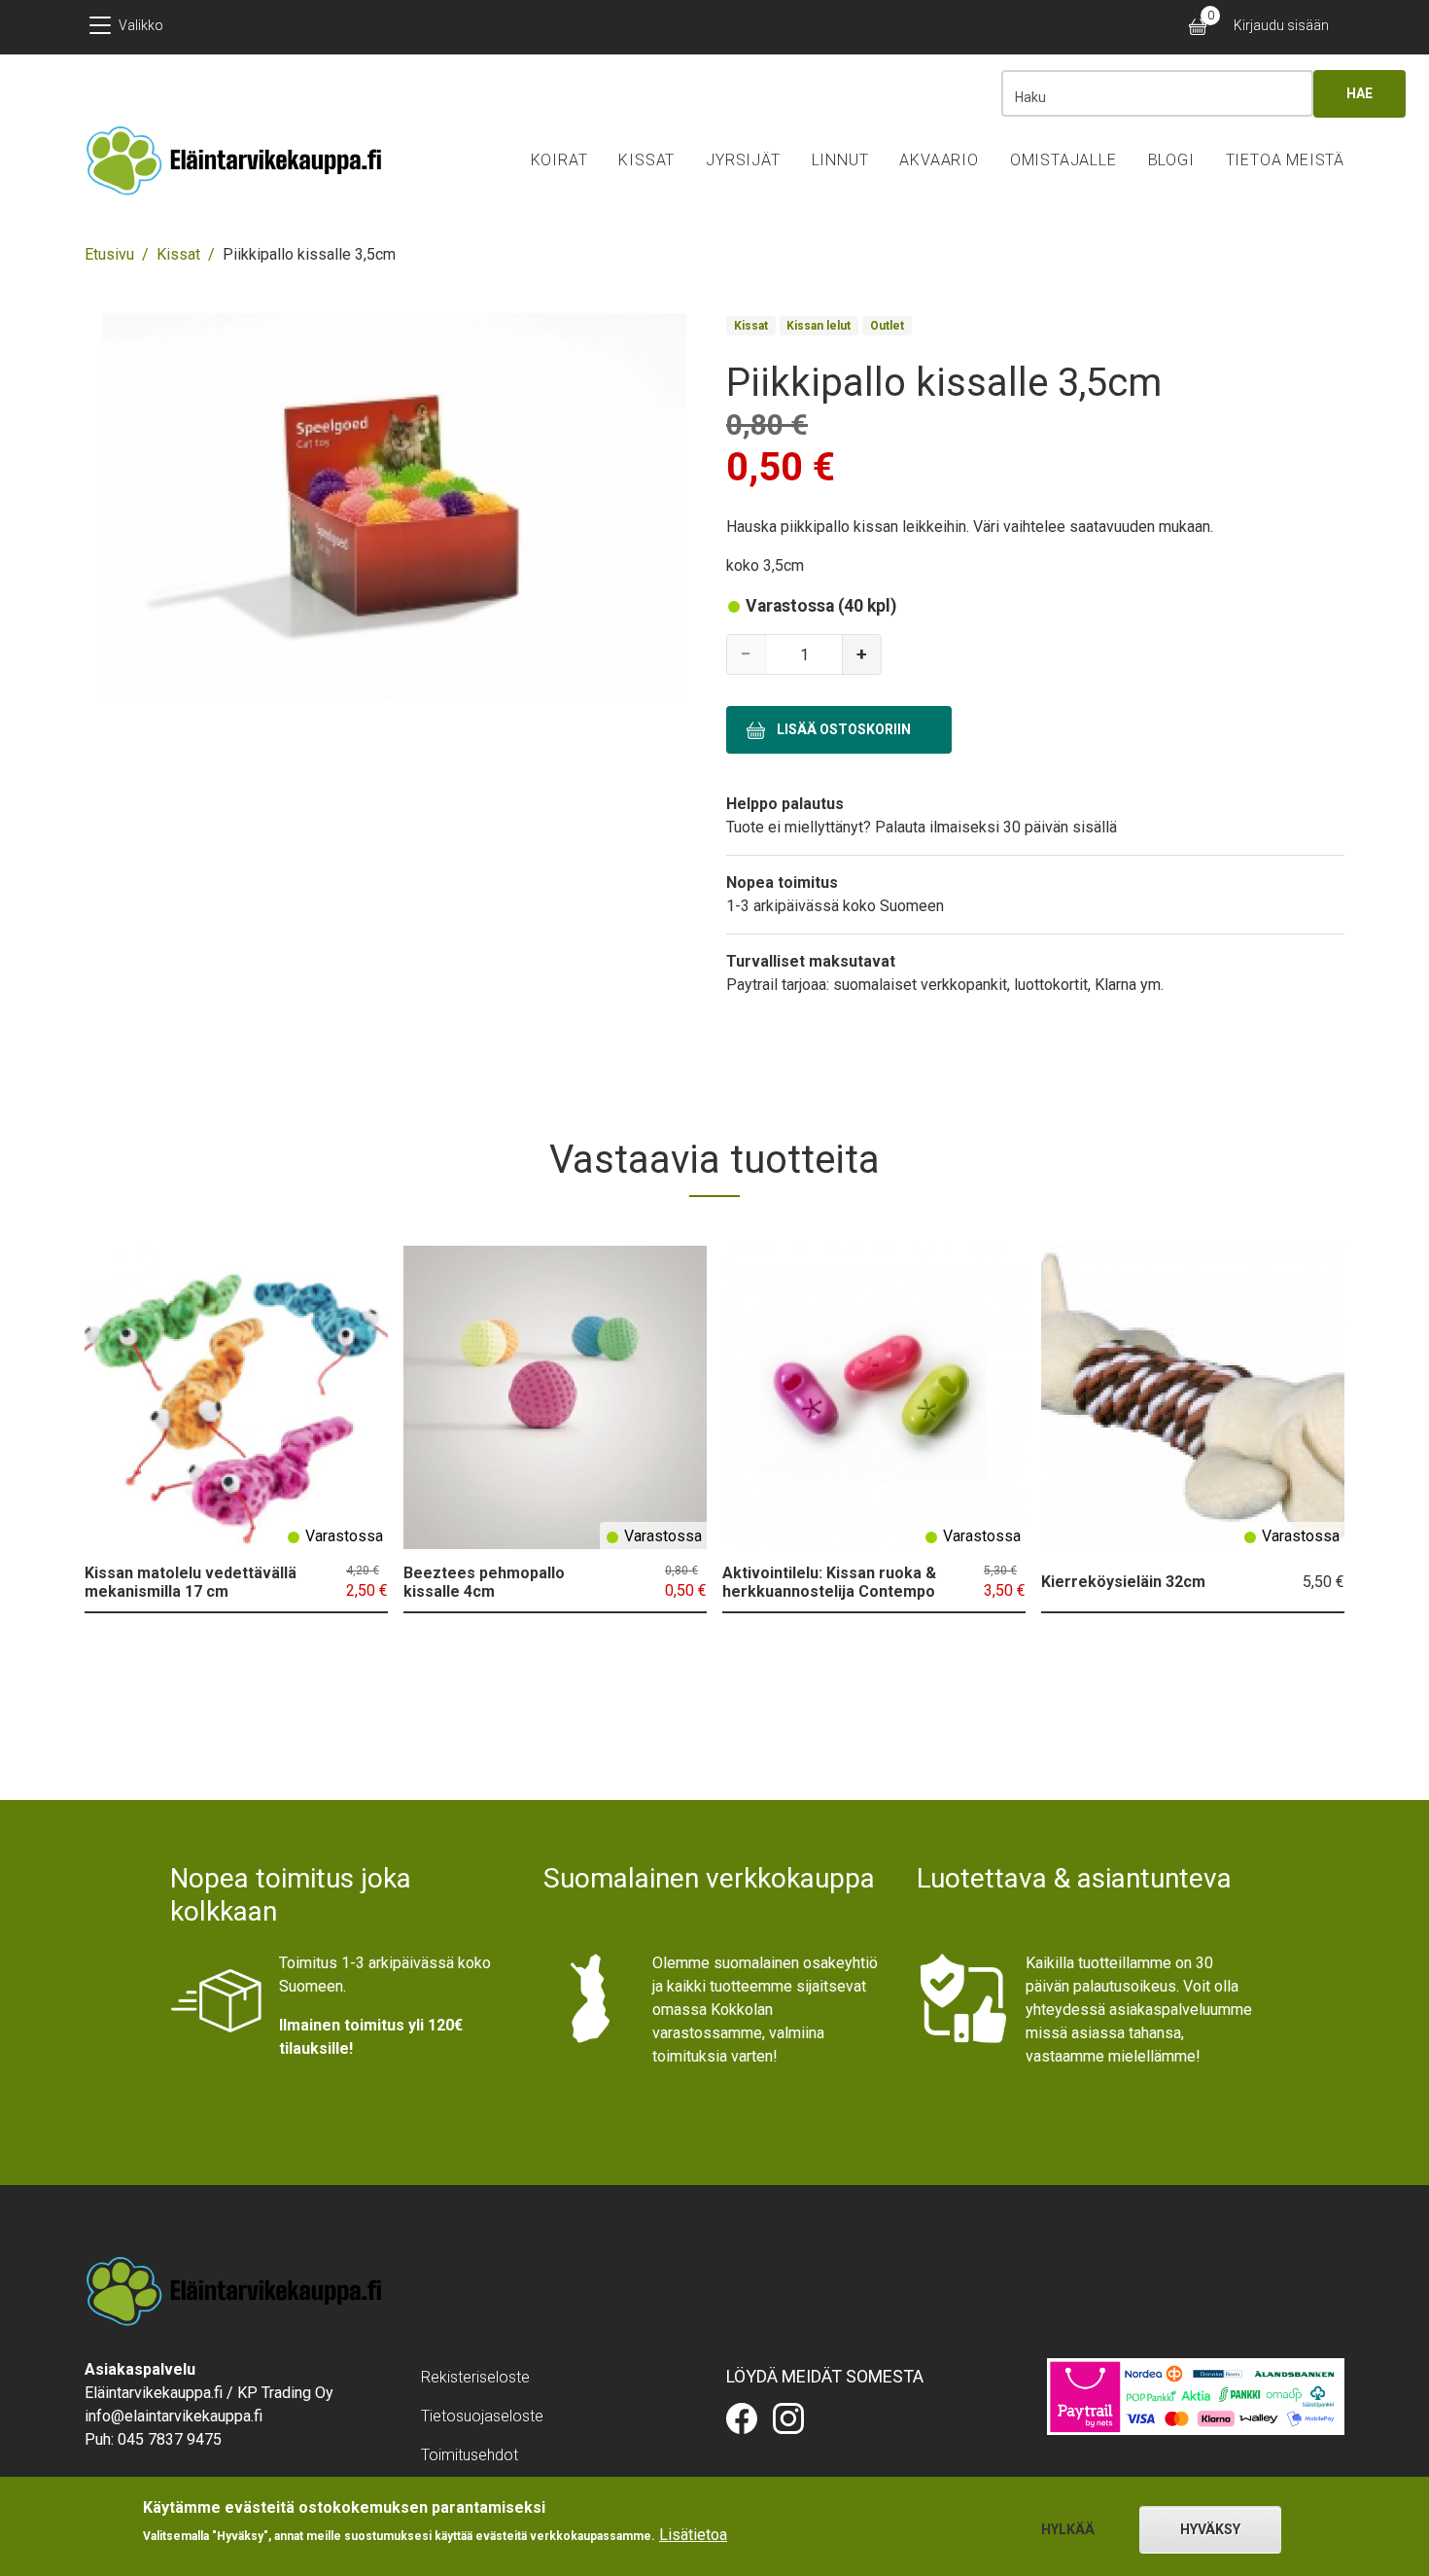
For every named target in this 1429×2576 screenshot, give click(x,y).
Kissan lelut (819, 326)
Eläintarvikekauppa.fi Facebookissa (742, 2418)
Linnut (840, 160)
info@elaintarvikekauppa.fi (174, 2416)
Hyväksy (1210, 2529)
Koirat (559, 160)
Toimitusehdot (470, 2455)
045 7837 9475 (170, 2439)
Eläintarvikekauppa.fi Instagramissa (788, 2418)
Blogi (1171, 160)
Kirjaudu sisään (1281, 25)
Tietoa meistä (1285, 160)
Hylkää (1068, 2529)
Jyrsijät (743, 160)
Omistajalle (1063, 160)
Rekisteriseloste (475, 2377)
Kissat (646, 160)
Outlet (887, 326)
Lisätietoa (693, 2535)
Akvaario (939, 160)
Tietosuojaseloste (482, 2416)
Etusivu (109, 254)
